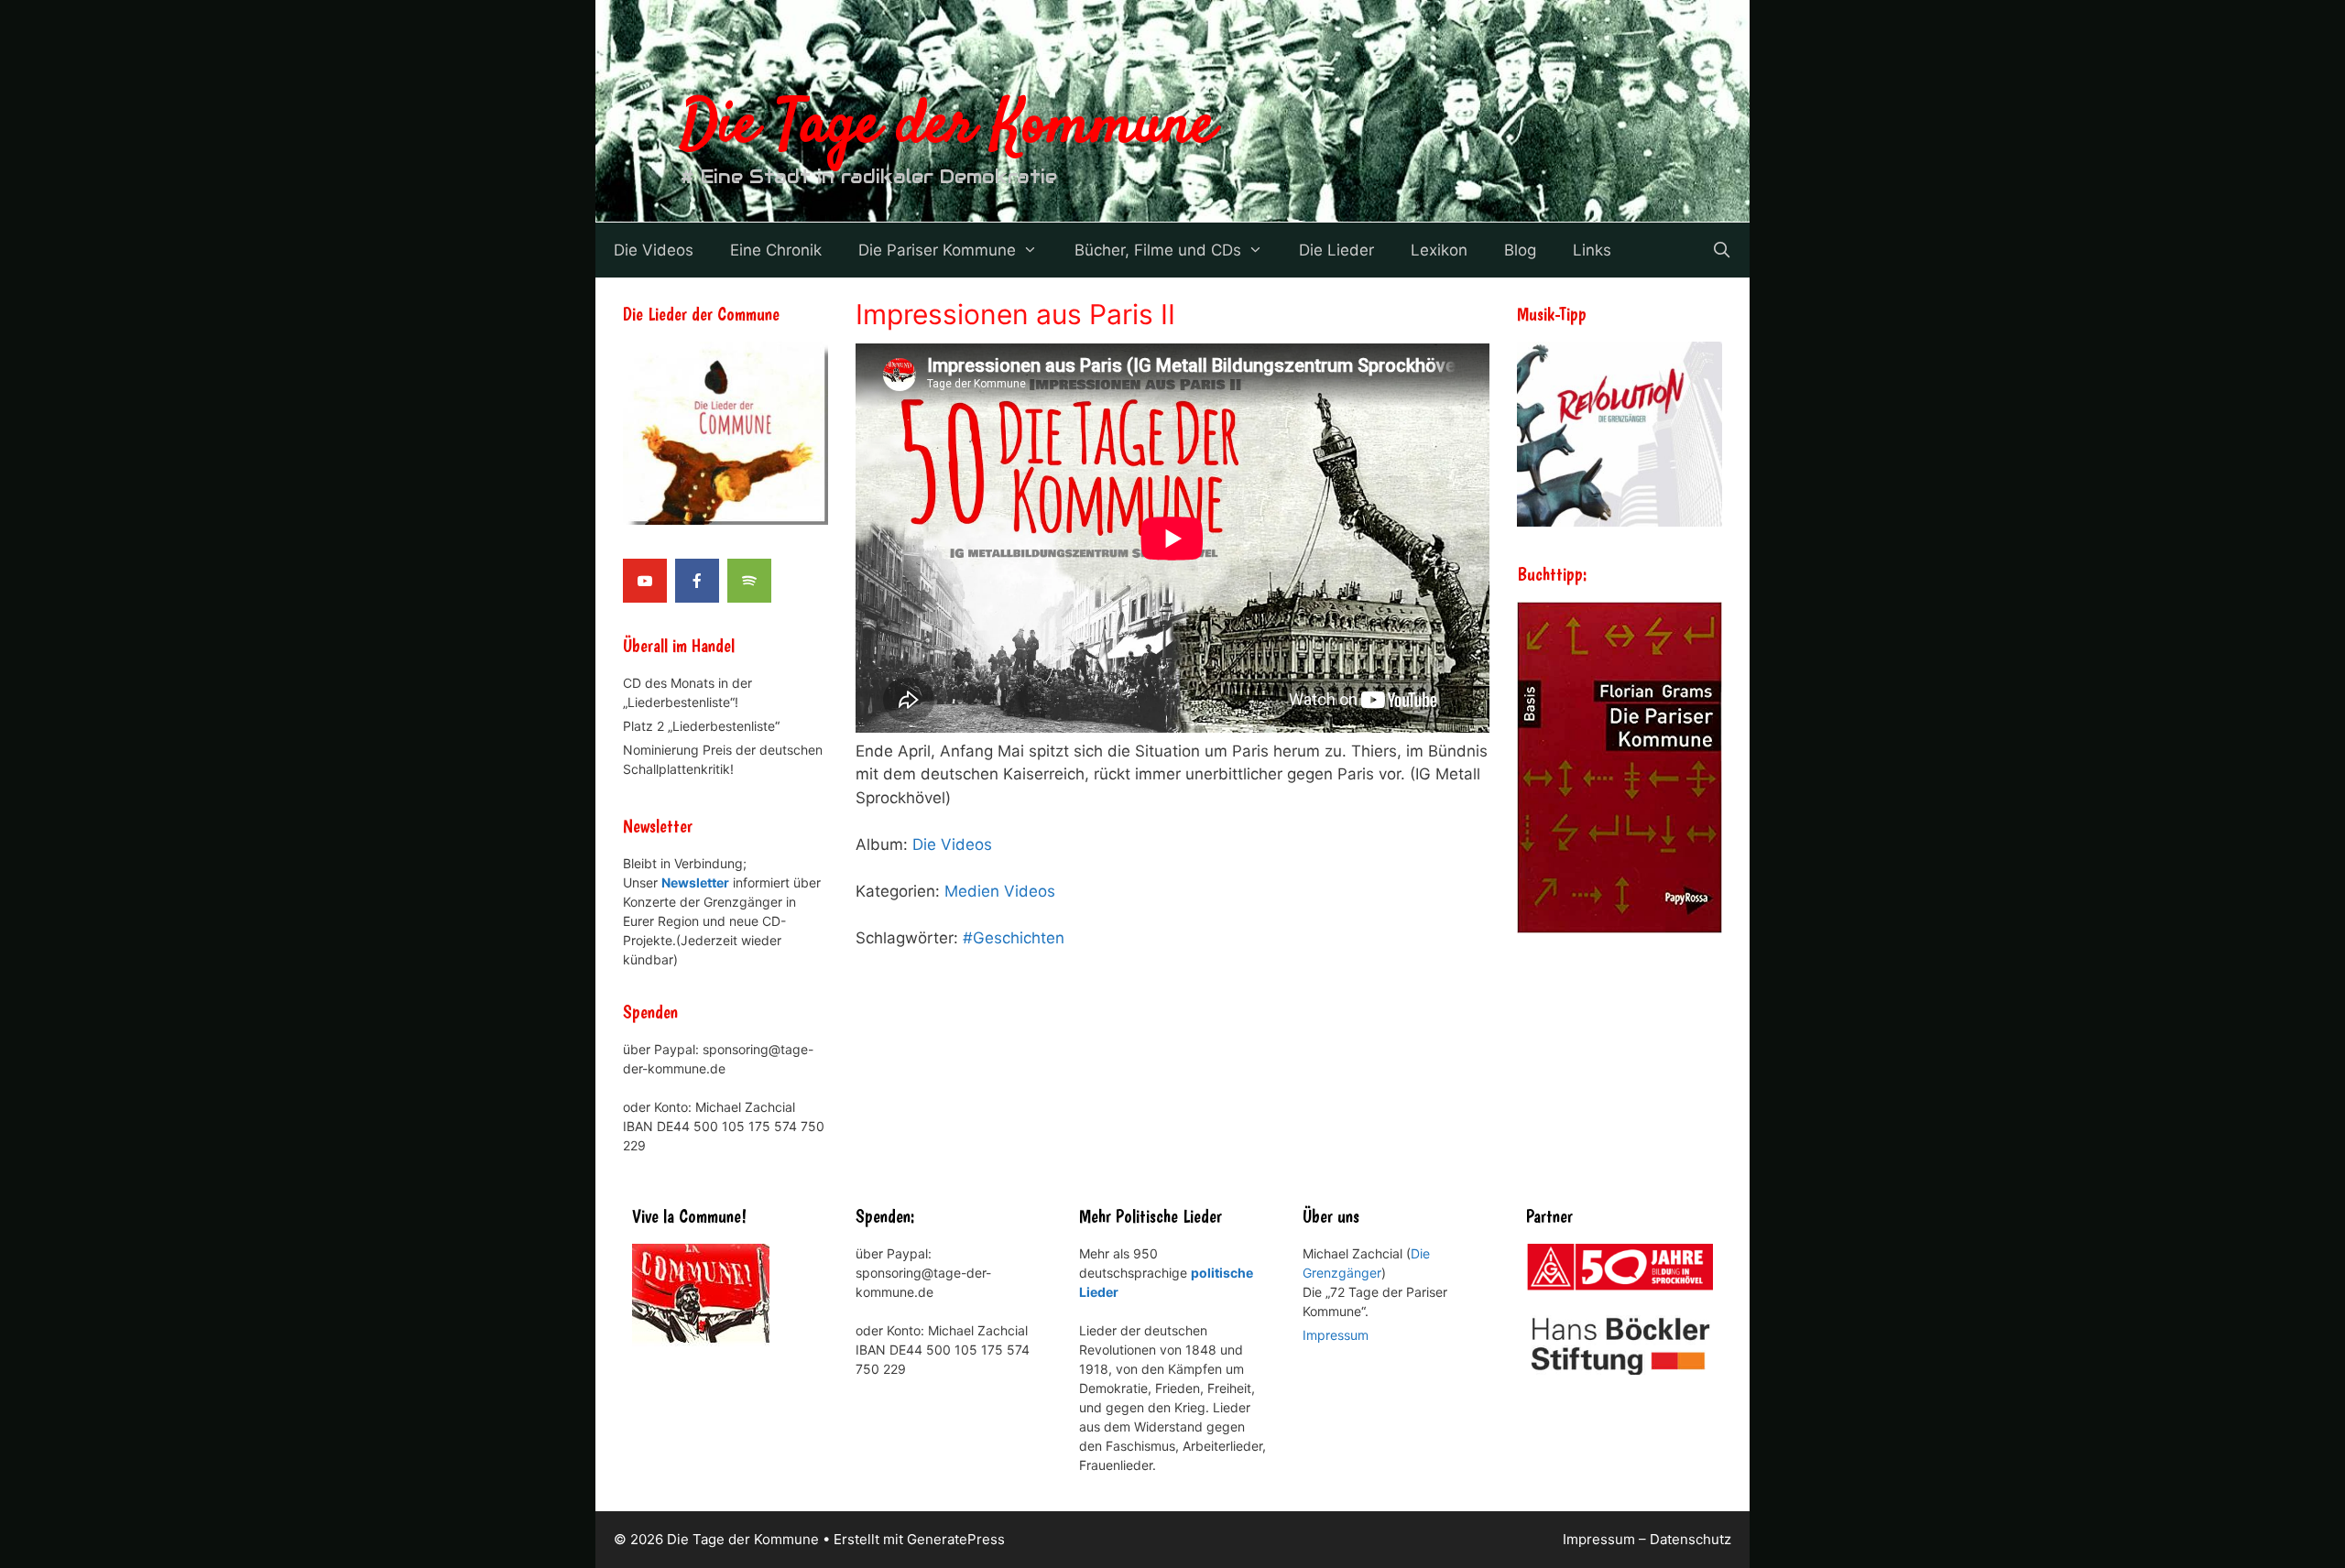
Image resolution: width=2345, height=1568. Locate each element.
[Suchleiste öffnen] (1721, 250)
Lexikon (1439, 250)
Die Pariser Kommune (937, 250)
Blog (1520, 250)
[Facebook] (697, 581)
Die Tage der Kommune (948, 126)
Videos (1030, 891)
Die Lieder (1336, 250)
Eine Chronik (776, 250)
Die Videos (654, 250)
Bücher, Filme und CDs (1158, 250)
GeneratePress (956, 1539)
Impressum (1336, 1335)
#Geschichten (1014, 938)
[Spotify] (749, 581)
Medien (972, 891)
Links (1592, 250)
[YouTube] (645, 581)
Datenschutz (1691, 1539)
